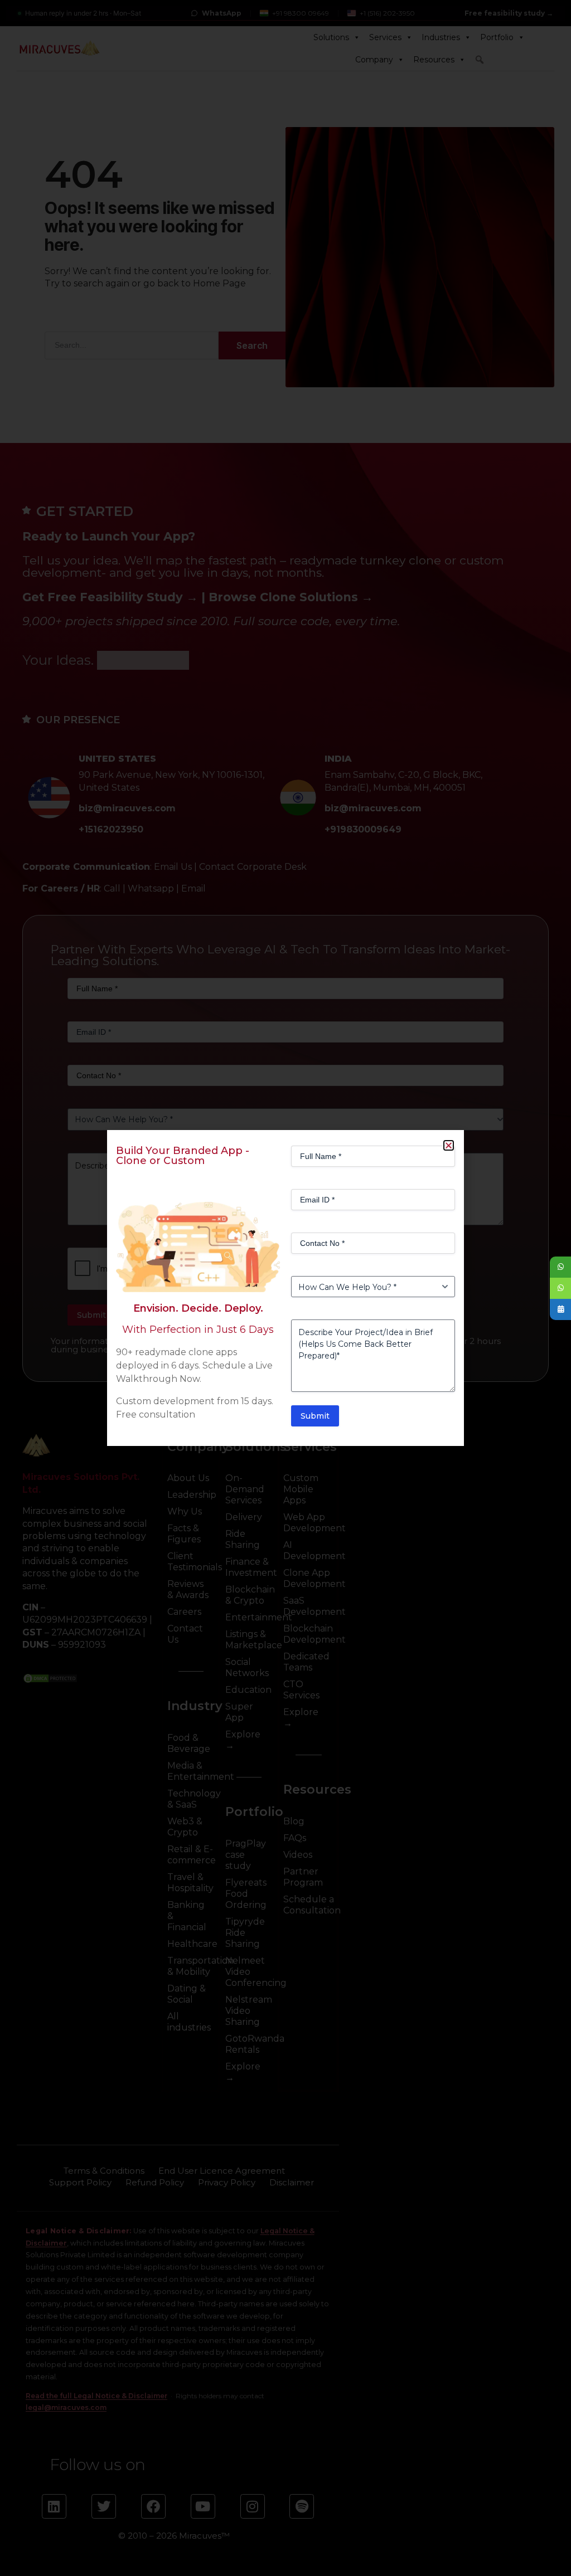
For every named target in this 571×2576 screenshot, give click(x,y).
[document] (285, 1288)
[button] (449, 1145)
